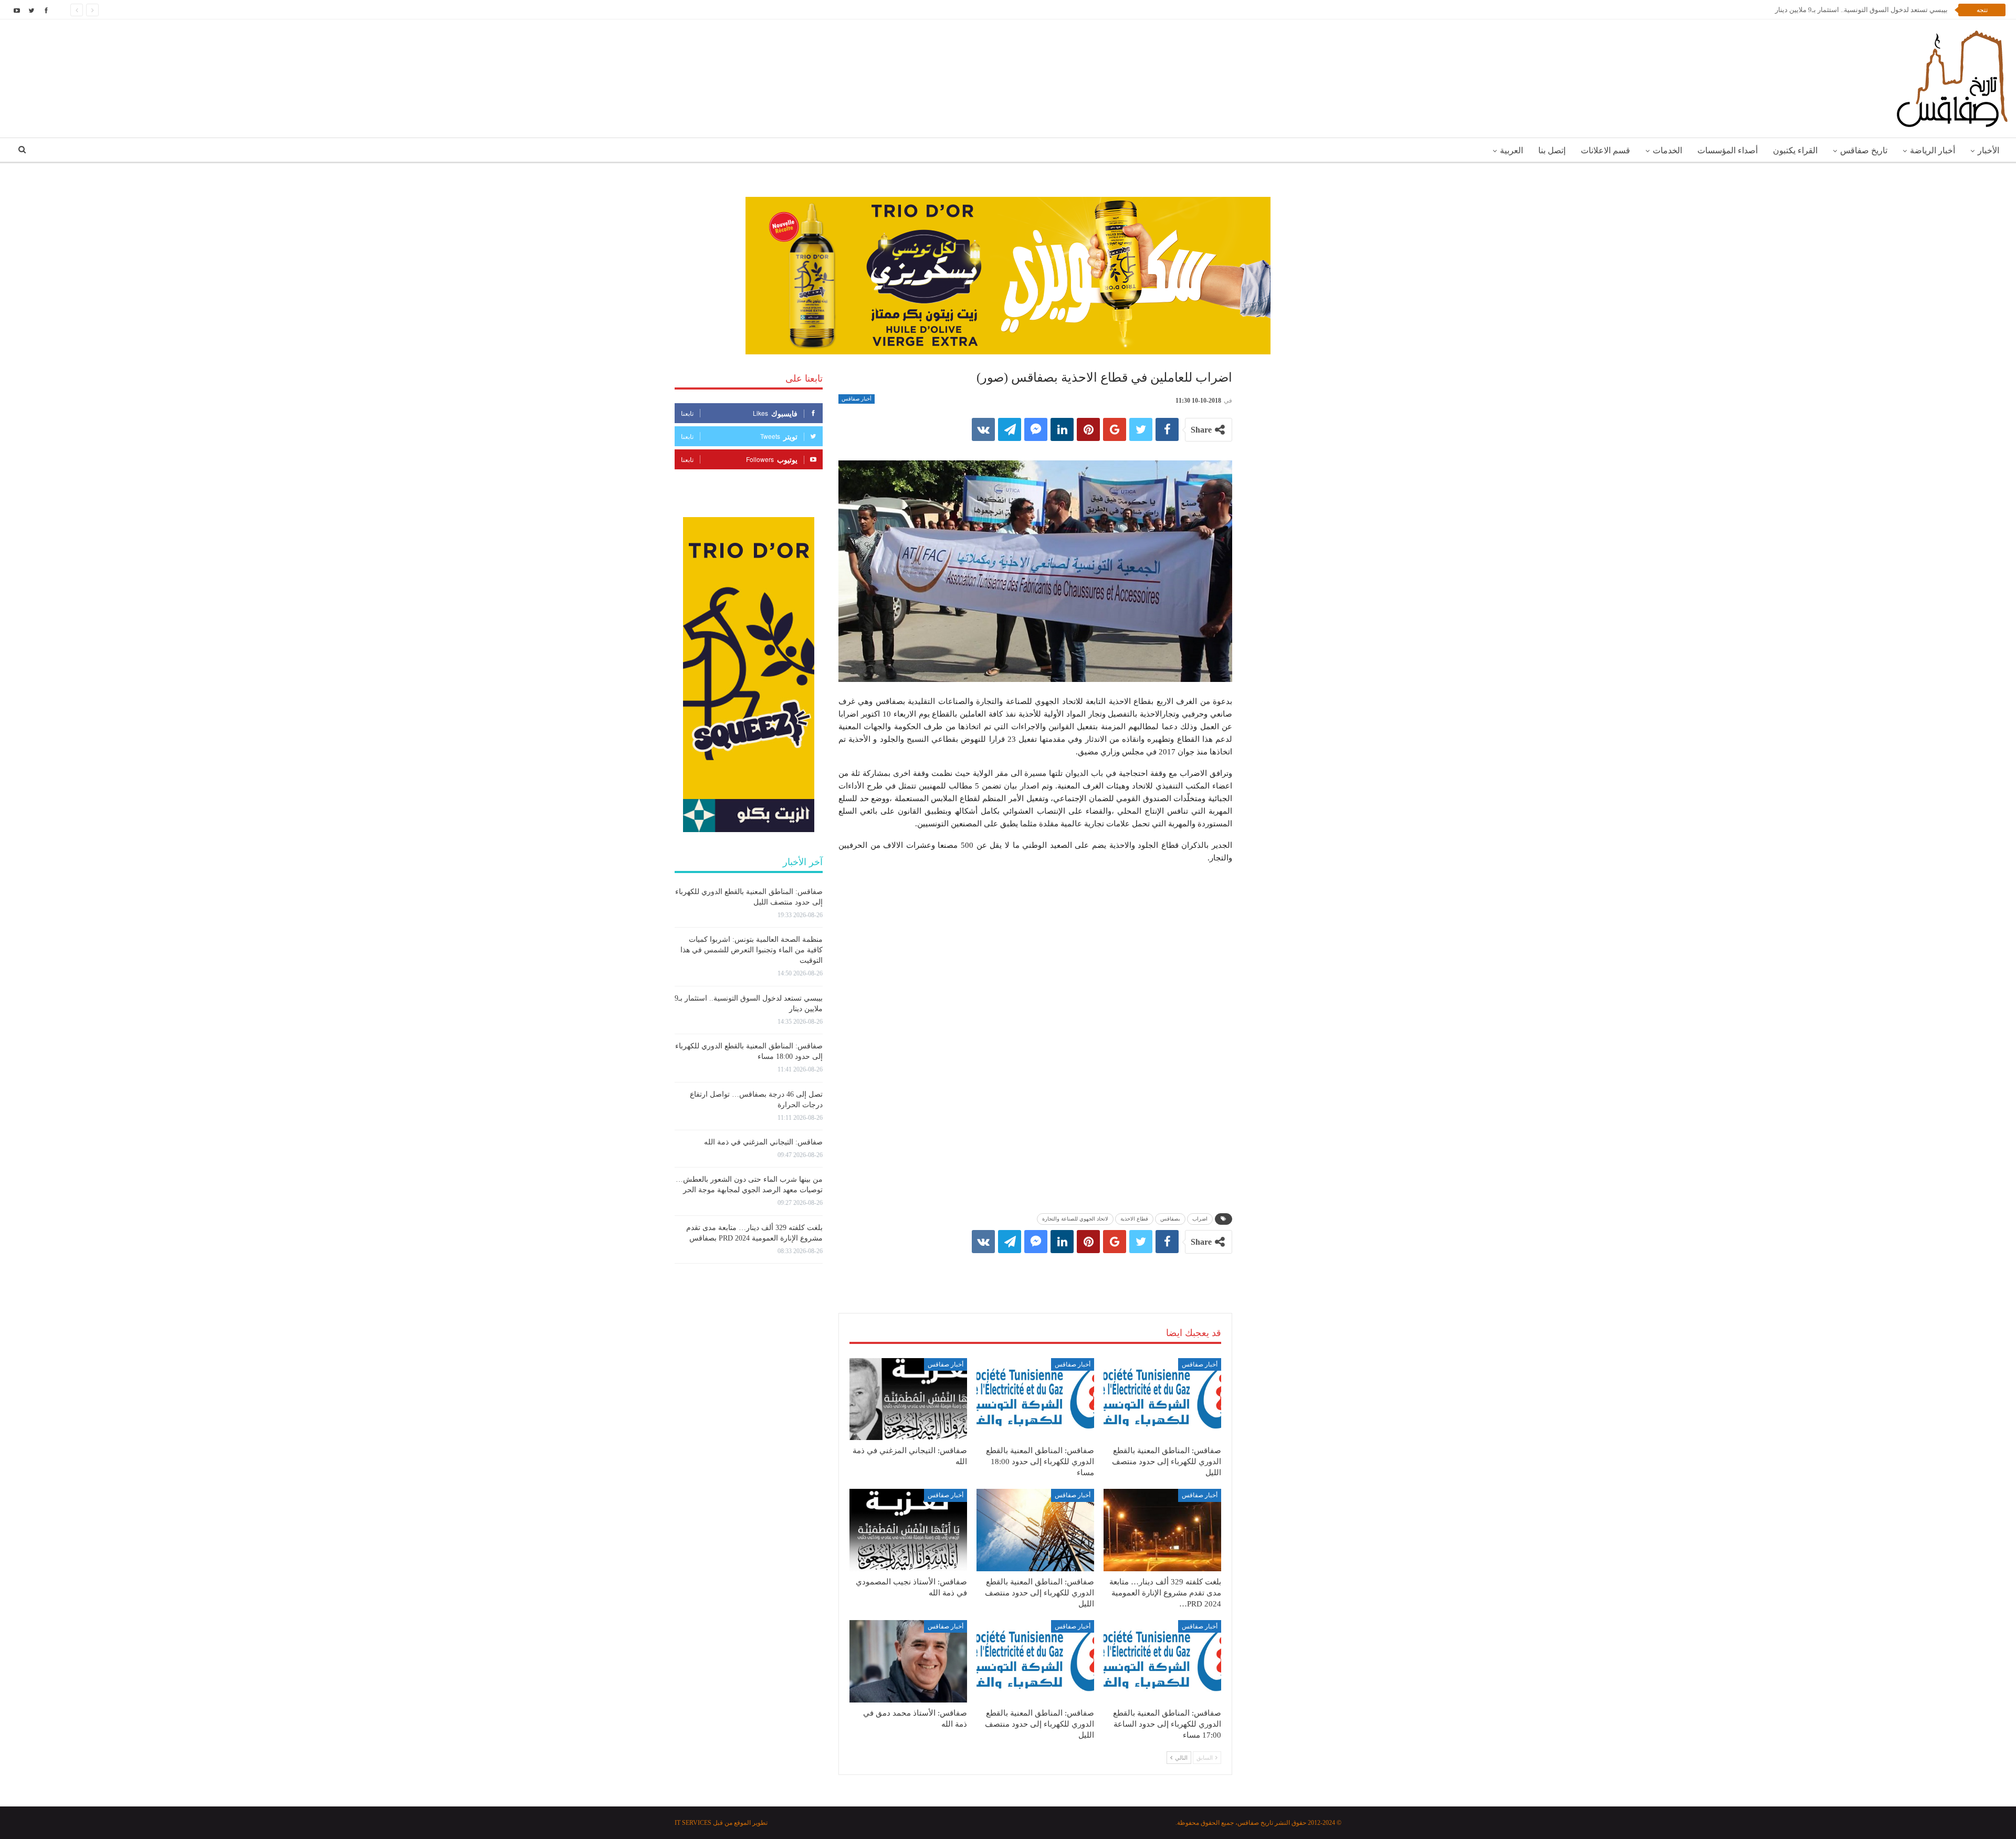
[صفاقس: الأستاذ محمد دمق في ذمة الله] (908, 1661)
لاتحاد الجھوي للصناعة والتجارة (1075, 1219)
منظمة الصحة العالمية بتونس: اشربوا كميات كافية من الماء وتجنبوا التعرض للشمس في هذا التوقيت (752, 950)
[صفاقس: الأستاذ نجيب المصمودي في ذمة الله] (908, 1530)
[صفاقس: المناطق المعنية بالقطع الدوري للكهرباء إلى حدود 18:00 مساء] (1035, 1399)
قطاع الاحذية (1134, 1219)
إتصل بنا (1552, 150)
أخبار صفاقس (857, 399)
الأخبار (1988, 150)
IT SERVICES (693, 1823)
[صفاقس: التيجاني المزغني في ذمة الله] (908, 1399)
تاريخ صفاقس (1864, 150)
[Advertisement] (1035, 1273)
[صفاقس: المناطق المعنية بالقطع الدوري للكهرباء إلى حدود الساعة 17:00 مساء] (1162, 1661)
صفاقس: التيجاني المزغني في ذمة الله (763, 1142)
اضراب (1200, 1219)
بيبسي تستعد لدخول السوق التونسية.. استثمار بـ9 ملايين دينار (1861, 10)
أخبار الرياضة (1933, 150)
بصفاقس (1170, 1219)
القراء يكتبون (1795, 150)
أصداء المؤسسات (1728, 150)
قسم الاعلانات (1605, 150)
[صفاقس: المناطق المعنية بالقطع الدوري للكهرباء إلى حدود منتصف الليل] (1162, 1399)
